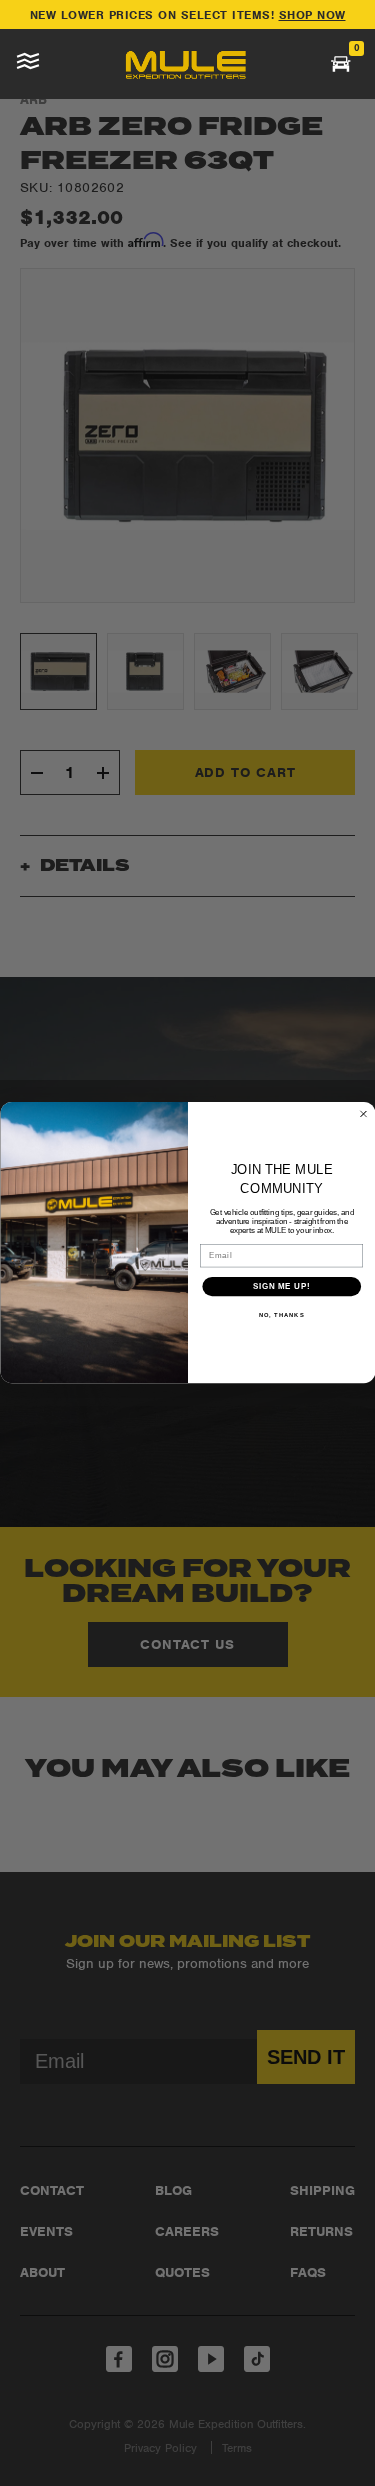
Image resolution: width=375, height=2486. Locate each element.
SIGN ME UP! (281, 1286)
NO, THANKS (281, 1315)
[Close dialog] (363, 1114)
